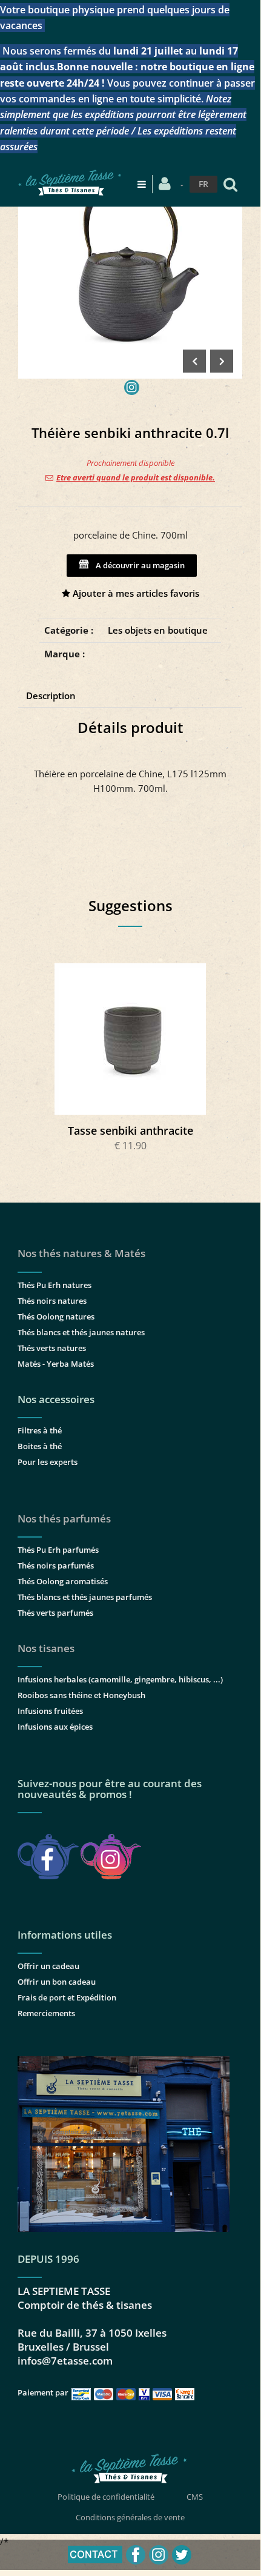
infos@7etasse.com (65, 2361)
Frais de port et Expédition (67, 1997)
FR (203, 184)
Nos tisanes (46, 1648)
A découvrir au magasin (138, 565)
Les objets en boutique (158, 630)
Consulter (130, 1039)
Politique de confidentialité (106, 2497)
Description (51, 695)
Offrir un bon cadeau (57, 1982)
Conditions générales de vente (130, 2517)
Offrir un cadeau (48, 1966)
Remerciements (46, 2013)
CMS (195, 2497)
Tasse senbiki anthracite (130, 1130)
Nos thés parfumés (64, 1519)
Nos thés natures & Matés (81, 1253)
